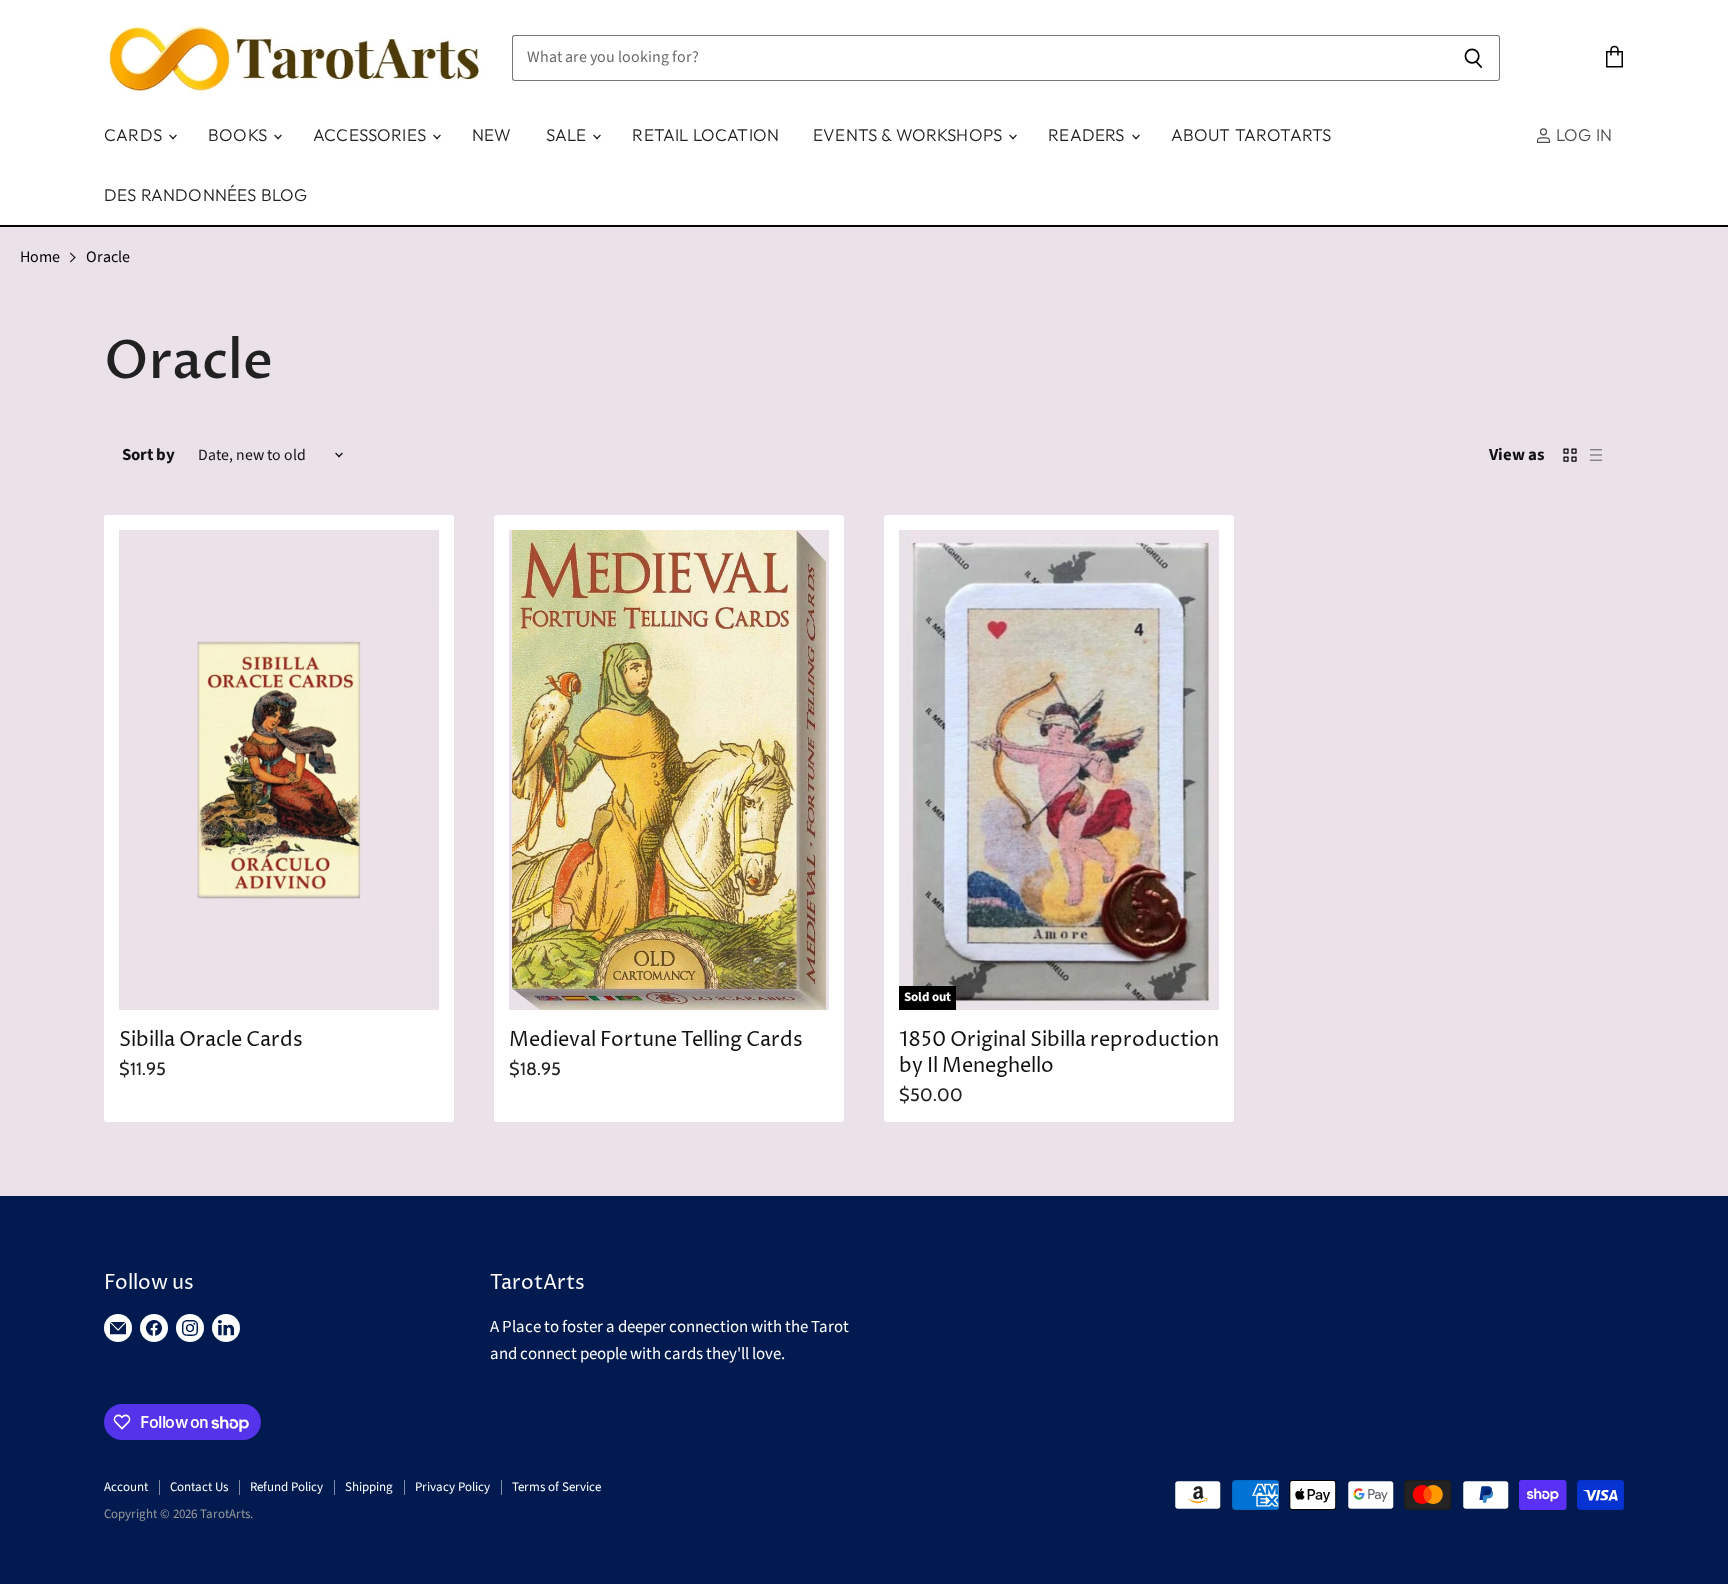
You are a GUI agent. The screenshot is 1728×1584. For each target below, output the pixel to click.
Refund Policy (286, 1487)
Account (126, 1487)
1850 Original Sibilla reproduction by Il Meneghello (1059, 1053)
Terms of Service (556, 1487)
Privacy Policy (452, 1487)
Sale (568, 134)
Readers (1088, 134)
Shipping (369, 1487)
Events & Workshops (909, 134)
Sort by (148, 455)
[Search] (1473, 58)
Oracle (108, 257)
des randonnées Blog (205, 194)
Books (239, 134)
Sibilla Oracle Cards (211, 1040)
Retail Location (705, 134)
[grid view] (1570, 455)
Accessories (371, 134)
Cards (135, 134)
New (492, 134)
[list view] (1596, 455)
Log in (1582, 134)
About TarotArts (1251, 134)
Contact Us (199, 1487)
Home (40, 257)
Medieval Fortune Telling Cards (656, 1040)
